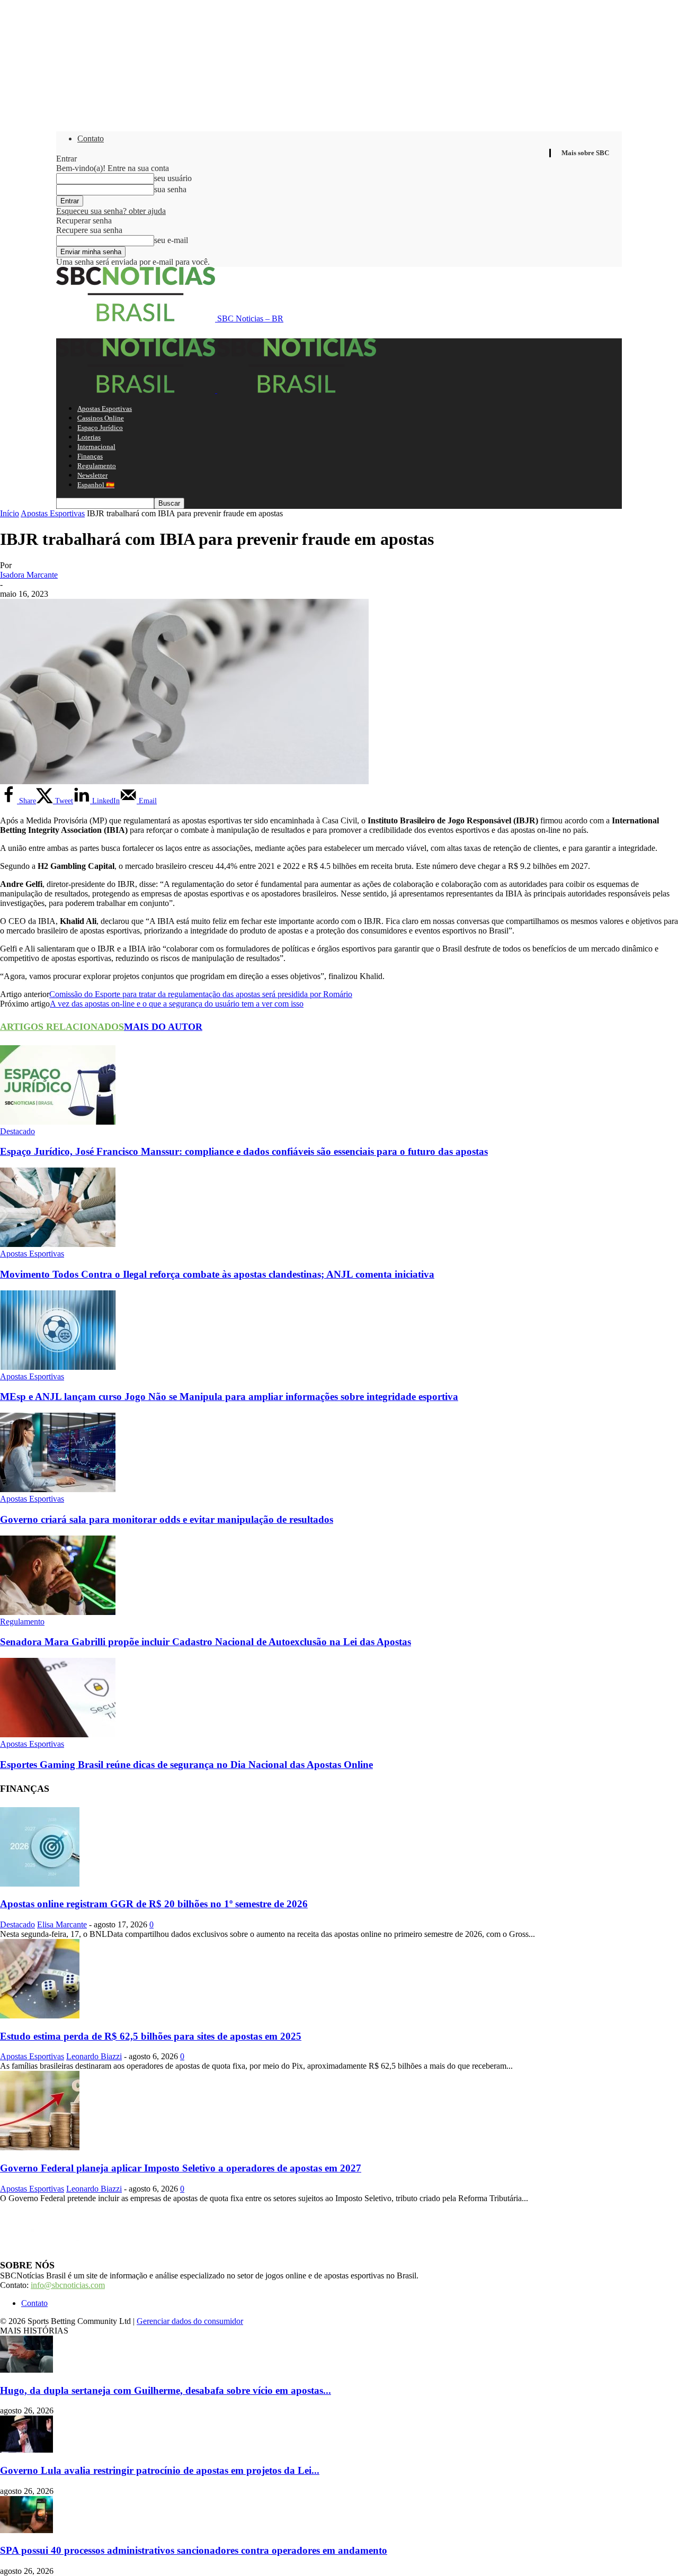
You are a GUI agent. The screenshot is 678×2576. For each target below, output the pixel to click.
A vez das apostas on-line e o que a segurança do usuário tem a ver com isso (177, 1004)
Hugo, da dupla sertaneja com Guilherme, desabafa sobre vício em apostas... (166, 2390)
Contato (91, 138)
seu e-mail (171, 240)
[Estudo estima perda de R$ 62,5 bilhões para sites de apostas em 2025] (40, 2016)
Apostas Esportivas (105, 409)
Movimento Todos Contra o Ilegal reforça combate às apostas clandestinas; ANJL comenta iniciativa (217, 1274)
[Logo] (137, 390)
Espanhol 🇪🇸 (96, 485)
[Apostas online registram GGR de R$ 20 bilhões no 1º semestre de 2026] (40, 1884)
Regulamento (97, 466)
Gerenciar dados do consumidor (190, 2321)
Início (10, 513)
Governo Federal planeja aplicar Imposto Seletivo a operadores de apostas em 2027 (181, 2168)
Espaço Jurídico (100, 428)
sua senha (170, 189)
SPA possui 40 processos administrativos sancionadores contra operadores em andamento (194, 2550)
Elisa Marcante (62, 1924)
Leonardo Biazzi (94, 2056)
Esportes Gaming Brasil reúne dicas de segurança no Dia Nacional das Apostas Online (186, 1765)
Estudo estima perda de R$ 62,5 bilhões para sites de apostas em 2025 (151, 2036)
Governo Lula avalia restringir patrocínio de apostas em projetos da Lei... (160, 2470)
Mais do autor (163, 1027)
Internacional (96, 447)
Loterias (89, 437)
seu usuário (173, 178)
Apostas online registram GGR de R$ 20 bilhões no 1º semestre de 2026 (154, 1904)
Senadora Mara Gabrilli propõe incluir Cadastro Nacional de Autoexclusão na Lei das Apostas (206, 1642)
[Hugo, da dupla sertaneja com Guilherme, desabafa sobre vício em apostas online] (26, 2370)
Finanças (90, 456)
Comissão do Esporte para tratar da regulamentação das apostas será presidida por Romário (201, 994)
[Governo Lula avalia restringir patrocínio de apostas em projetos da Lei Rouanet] (26, 2450)
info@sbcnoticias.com (68, 2285)
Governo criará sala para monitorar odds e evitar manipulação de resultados (167, 1519)
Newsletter (92, 475)
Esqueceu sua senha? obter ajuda (111, 211)
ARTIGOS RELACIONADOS (62, 1027)
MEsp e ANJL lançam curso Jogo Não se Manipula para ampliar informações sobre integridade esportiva (229, 1397)
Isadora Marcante (29, 575)
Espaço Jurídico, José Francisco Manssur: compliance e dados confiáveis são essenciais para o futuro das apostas (244, 1151)
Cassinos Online (101, 418)
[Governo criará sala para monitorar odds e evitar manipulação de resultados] (58, 1489)
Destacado (17, 1131)
